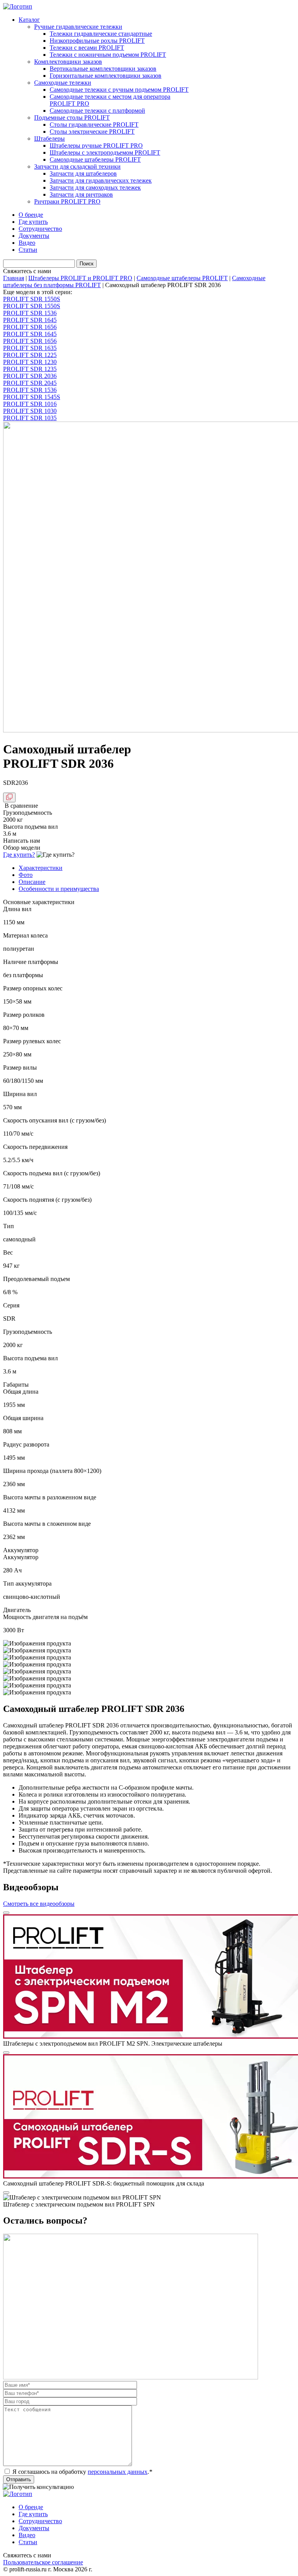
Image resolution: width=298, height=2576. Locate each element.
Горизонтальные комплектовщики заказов (106, 76)
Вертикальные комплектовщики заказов (103, 69)
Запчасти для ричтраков (81, 194)
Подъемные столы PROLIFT (72, 118)
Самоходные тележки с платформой (97, 111)
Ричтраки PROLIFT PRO (67, 201)
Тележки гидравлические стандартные (101, 34)
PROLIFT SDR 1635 (30, 348)
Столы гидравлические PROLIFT (94, 125)
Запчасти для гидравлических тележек (101, 180)
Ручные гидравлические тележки (78, 27)
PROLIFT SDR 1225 (30, 355)
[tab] (157, 868)
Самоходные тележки (63, 83)
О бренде (31, 215)
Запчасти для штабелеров (83, 173)
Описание (32, 882)
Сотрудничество (40, 229)
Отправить (19, 2479)
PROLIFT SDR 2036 (30, 376)
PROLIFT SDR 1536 (30, 313)
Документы (34, 236)
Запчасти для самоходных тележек (95, 187)
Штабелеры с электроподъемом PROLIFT (105, 153)
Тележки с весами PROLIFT (87, 48)
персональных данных (118, 2472)
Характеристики (41, 868)
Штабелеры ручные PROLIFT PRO (96, 146)
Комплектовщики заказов (68, 62)
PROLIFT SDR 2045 (30, 383)
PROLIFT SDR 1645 (30, 320)
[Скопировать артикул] (9, 797)
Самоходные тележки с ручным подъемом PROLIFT (119, 90)
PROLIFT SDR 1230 (30, 362)
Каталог (29, 20)
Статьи (28, 250)
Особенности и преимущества (59, 889)
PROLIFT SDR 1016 (30, 404)
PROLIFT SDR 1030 (30, 411)
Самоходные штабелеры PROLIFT (95, 159)
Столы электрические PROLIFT (92, 132)
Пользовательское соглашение (43, 2562)
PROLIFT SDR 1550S (32, 299)
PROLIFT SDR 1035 (30, 418)
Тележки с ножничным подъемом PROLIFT (108, 55)
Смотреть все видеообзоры (39, 1904)
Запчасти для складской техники (77, 166)
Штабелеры (49, 139)
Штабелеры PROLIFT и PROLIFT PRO (80, 278)
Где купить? (19, 855)
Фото (26, 875)
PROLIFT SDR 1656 (30, 327)
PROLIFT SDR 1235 (30, 369)
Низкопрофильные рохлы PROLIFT (97, 41)
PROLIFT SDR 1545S (32, 397)
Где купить (33, 222)
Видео (27, 243)
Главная (14, 278)
